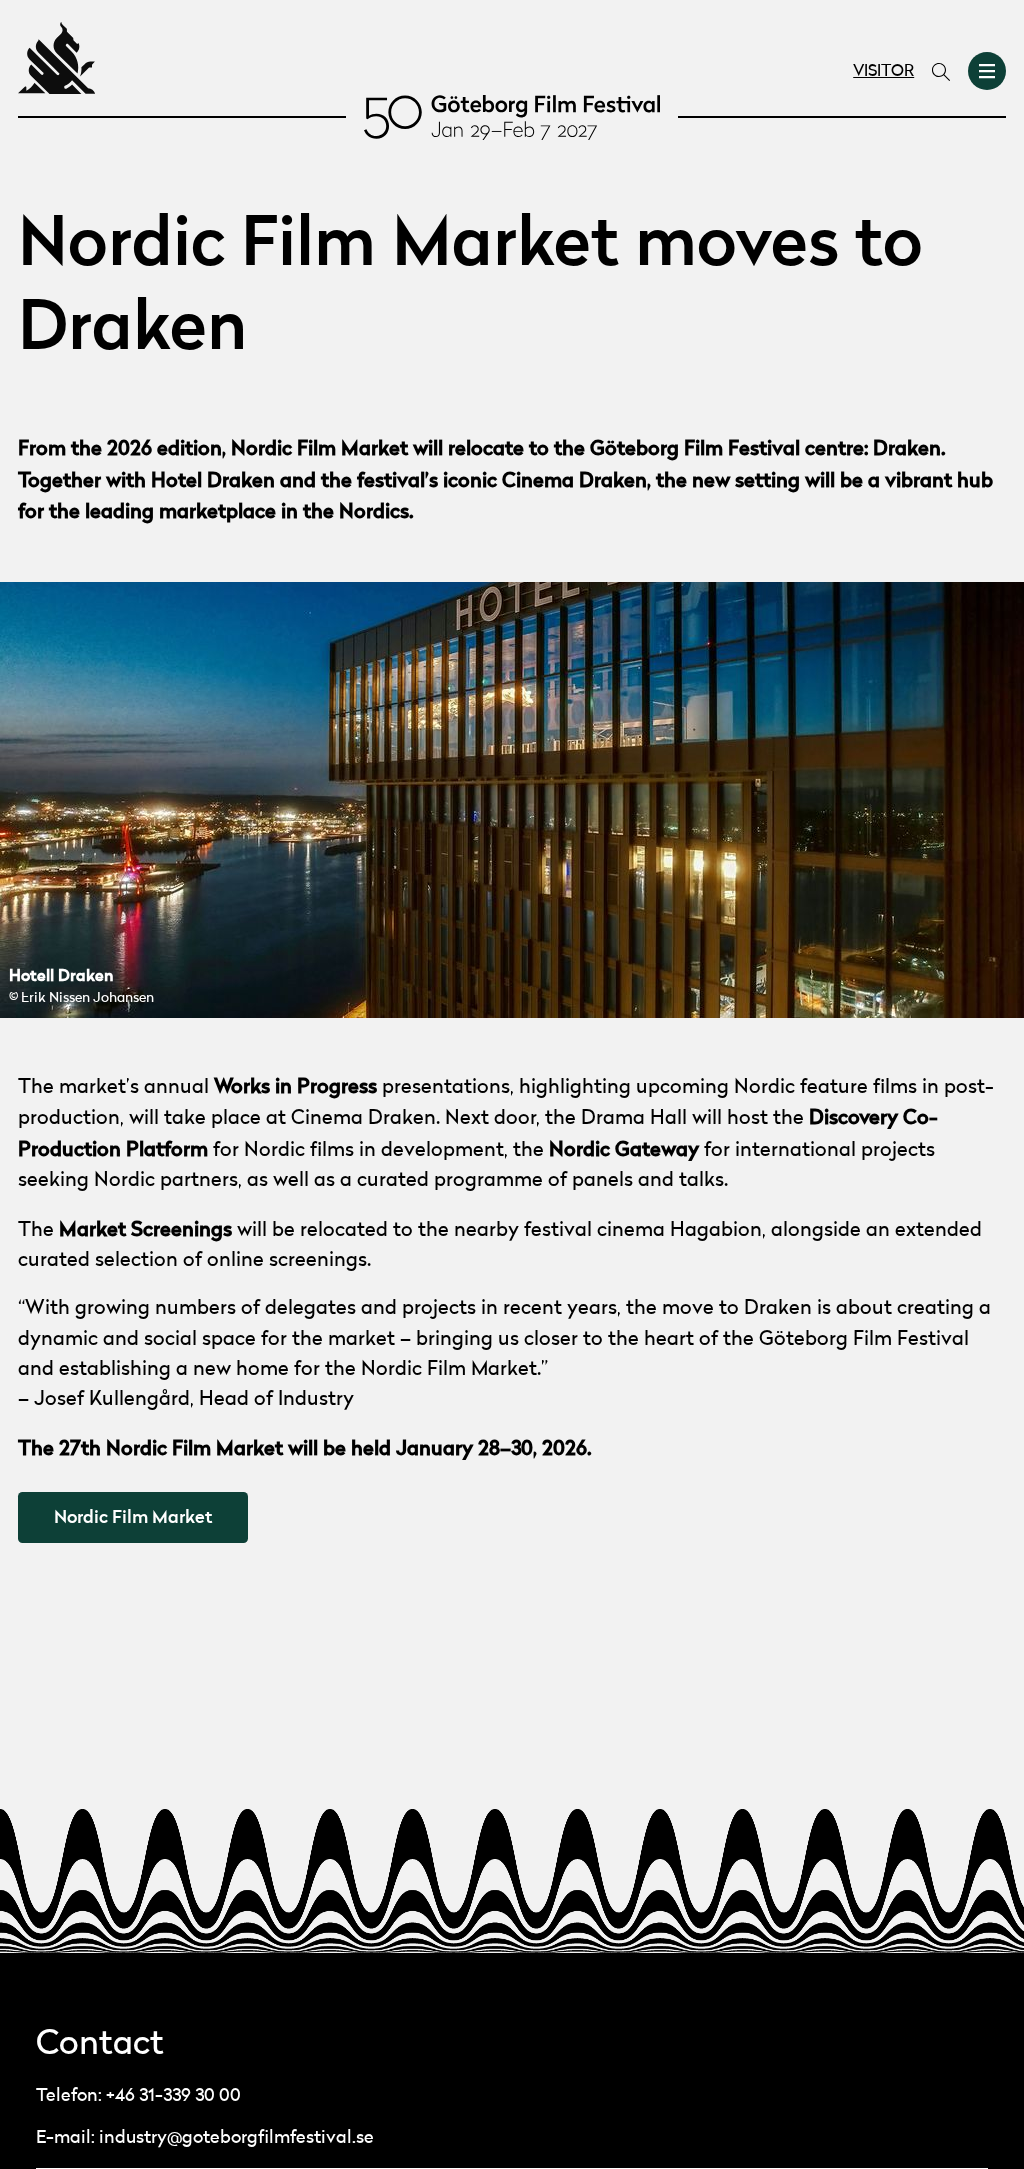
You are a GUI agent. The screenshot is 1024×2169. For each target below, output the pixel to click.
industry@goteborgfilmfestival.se (236, 2138)
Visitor (883, 72)
